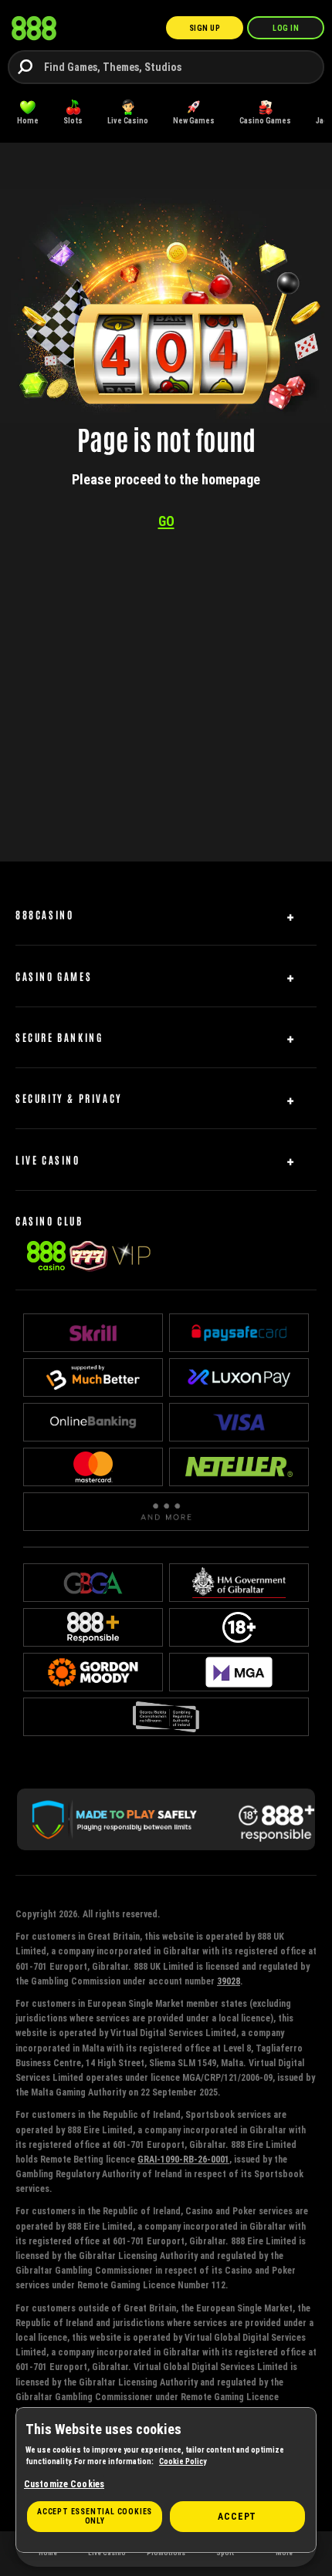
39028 (229, 1981)
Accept (237, 2516)
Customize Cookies (64, 2484)
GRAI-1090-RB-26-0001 (183, 2159)
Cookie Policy (183, 2461)
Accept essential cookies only (95, 2516)
